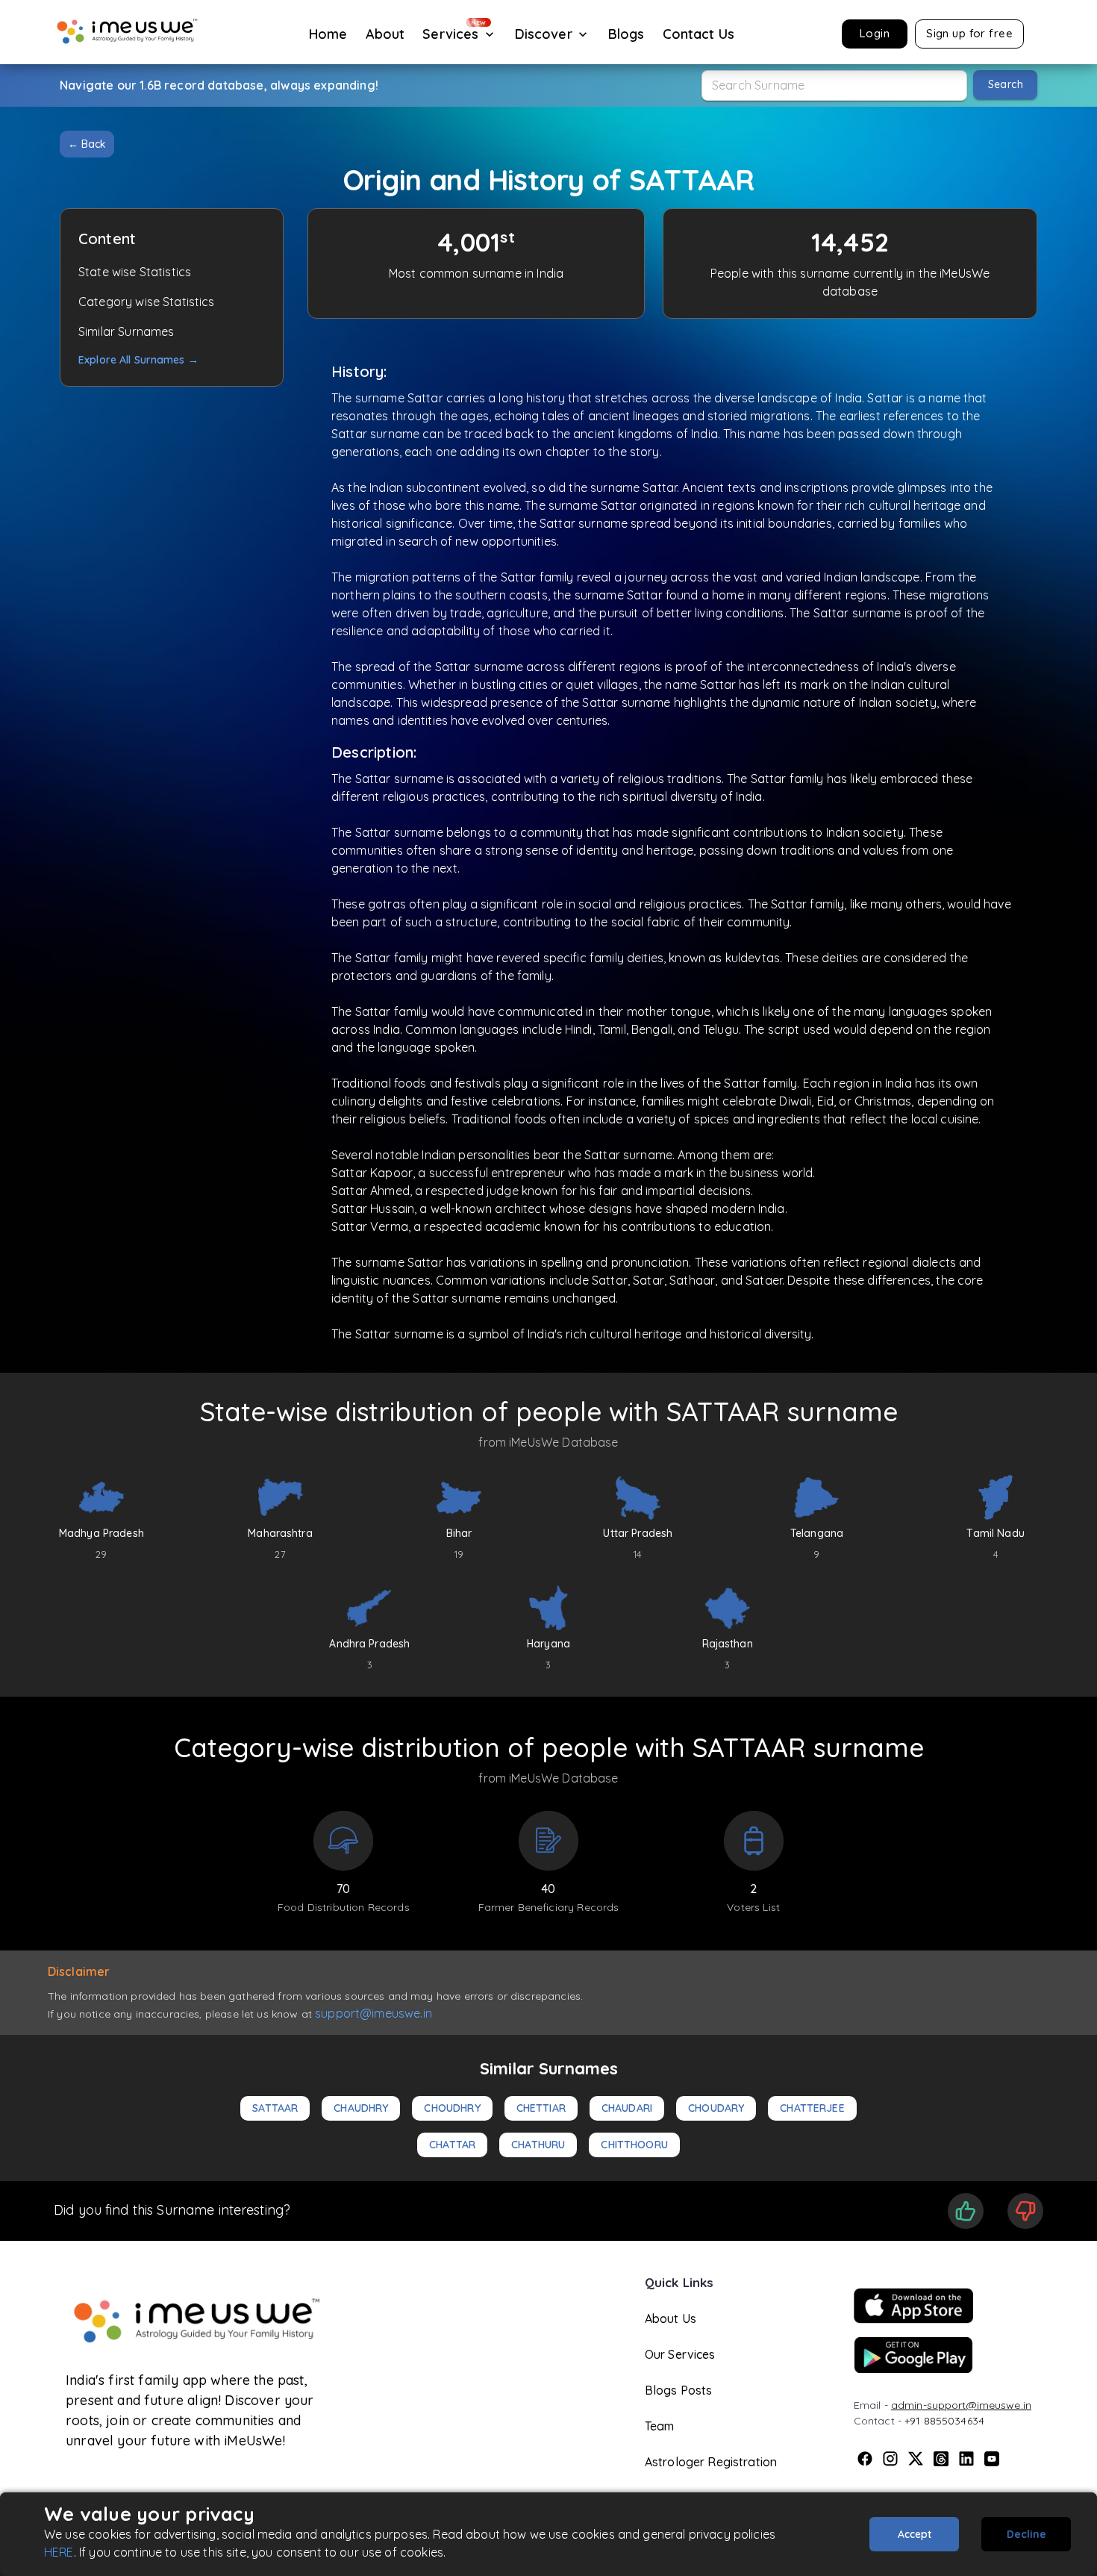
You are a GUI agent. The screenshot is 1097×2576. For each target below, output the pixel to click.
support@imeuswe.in (374, 2013)
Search (1006, 84)
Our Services (680, 2354)
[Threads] (941, 2459)
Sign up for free (969, 33)
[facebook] (865, 2459)
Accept (915, 2534)
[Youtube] (992, 2459)
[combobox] (834, 85)
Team (660, 2426)
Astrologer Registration (711, 2462)
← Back (87, 144)
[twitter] (916, 2459)
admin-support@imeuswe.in (961, 2405)
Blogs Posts (679, 2390)
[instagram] (890, 2459)
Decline (1026, 2534)
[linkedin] (966, 2459)
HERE (59, 2552)
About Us (671, 2318)
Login (875, 33)
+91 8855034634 (944, 2421)
